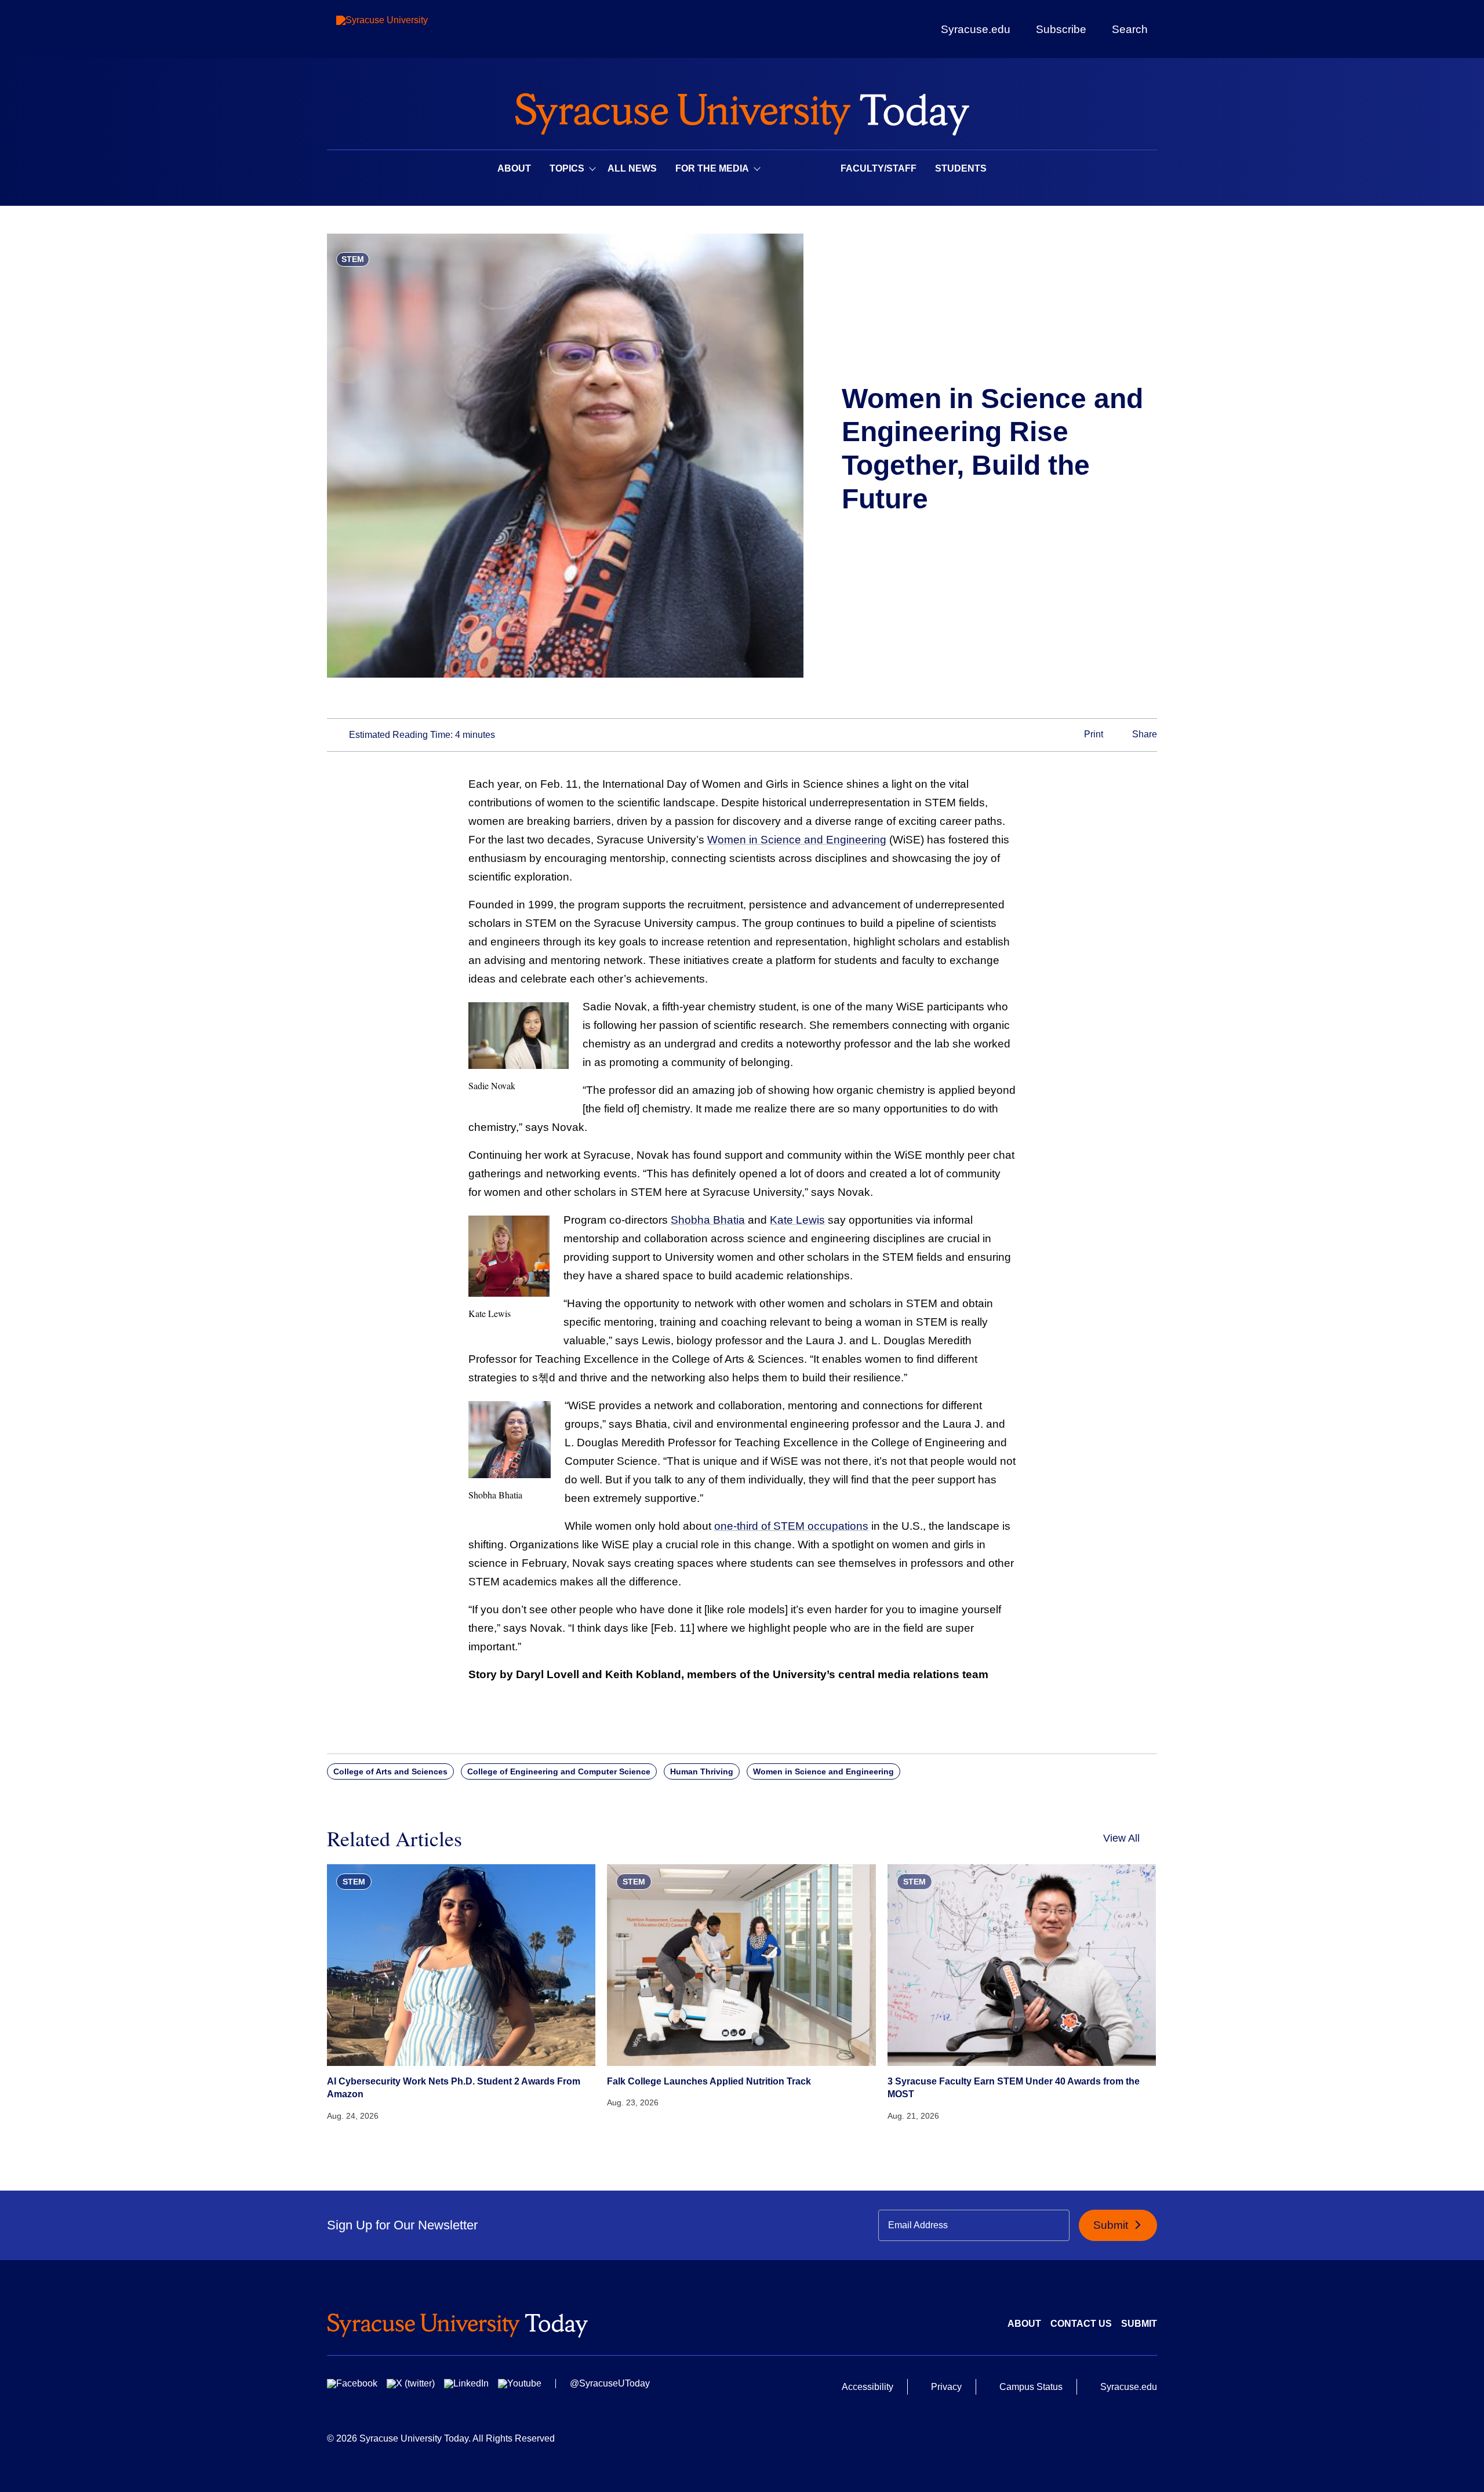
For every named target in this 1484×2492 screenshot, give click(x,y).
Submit (1112, 2225)
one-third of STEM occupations (791, 1526)
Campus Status (1031, 2387)
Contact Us (1081, 2324)
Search (1130, 29)
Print (1092, 734)
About (514, 168)
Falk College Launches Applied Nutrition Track (709, 2081)
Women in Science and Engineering (797, 840)
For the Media (712, 168)
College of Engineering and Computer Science (559, 1771)
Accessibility (868, 2387)
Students (961, 168)
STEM (353, 259)
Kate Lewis (797, 1220)
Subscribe (1061, 29)
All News (632, 168)
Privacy (946, 2387)
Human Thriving (702, 1771)
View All (1121, 1838)
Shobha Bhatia (708, 1220)
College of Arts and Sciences (390, 1771)
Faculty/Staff (879, 168)
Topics (567, 168)
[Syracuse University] (409, 29)
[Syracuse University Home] (742, 110)
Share (1143, 734)
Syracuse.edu (976, 29)
